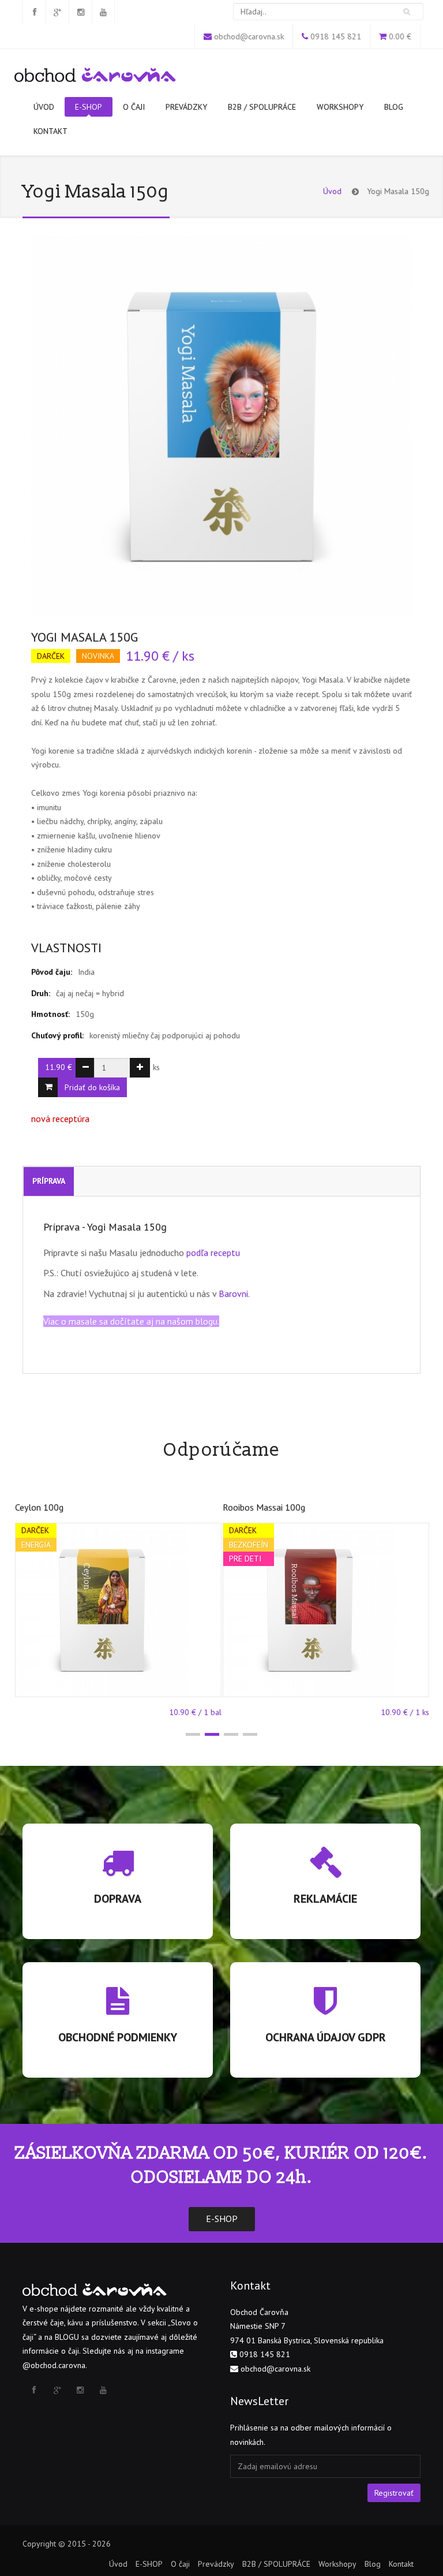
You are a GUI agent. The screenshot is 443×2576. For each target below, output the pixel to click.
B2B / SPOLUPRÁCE (262, 107)
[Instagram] (80, 12)
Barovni (233, 1293)
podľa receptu (213, 1252)
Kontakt (50, 131)
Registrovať (394, 2493)
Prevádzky (186, 107)
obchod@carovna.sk (249, 36)
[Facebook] (34, 12)
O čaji (134, 107)
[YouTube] (103, 12)
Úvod (44, 107)
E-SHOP (89, 107)
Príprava (49, 1181)
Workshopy (340, 107)
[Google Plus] (57, 12)
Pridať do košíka (92, 1087)
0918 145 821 (336, 36)
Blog (394, 107)
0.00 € (400, 36)
